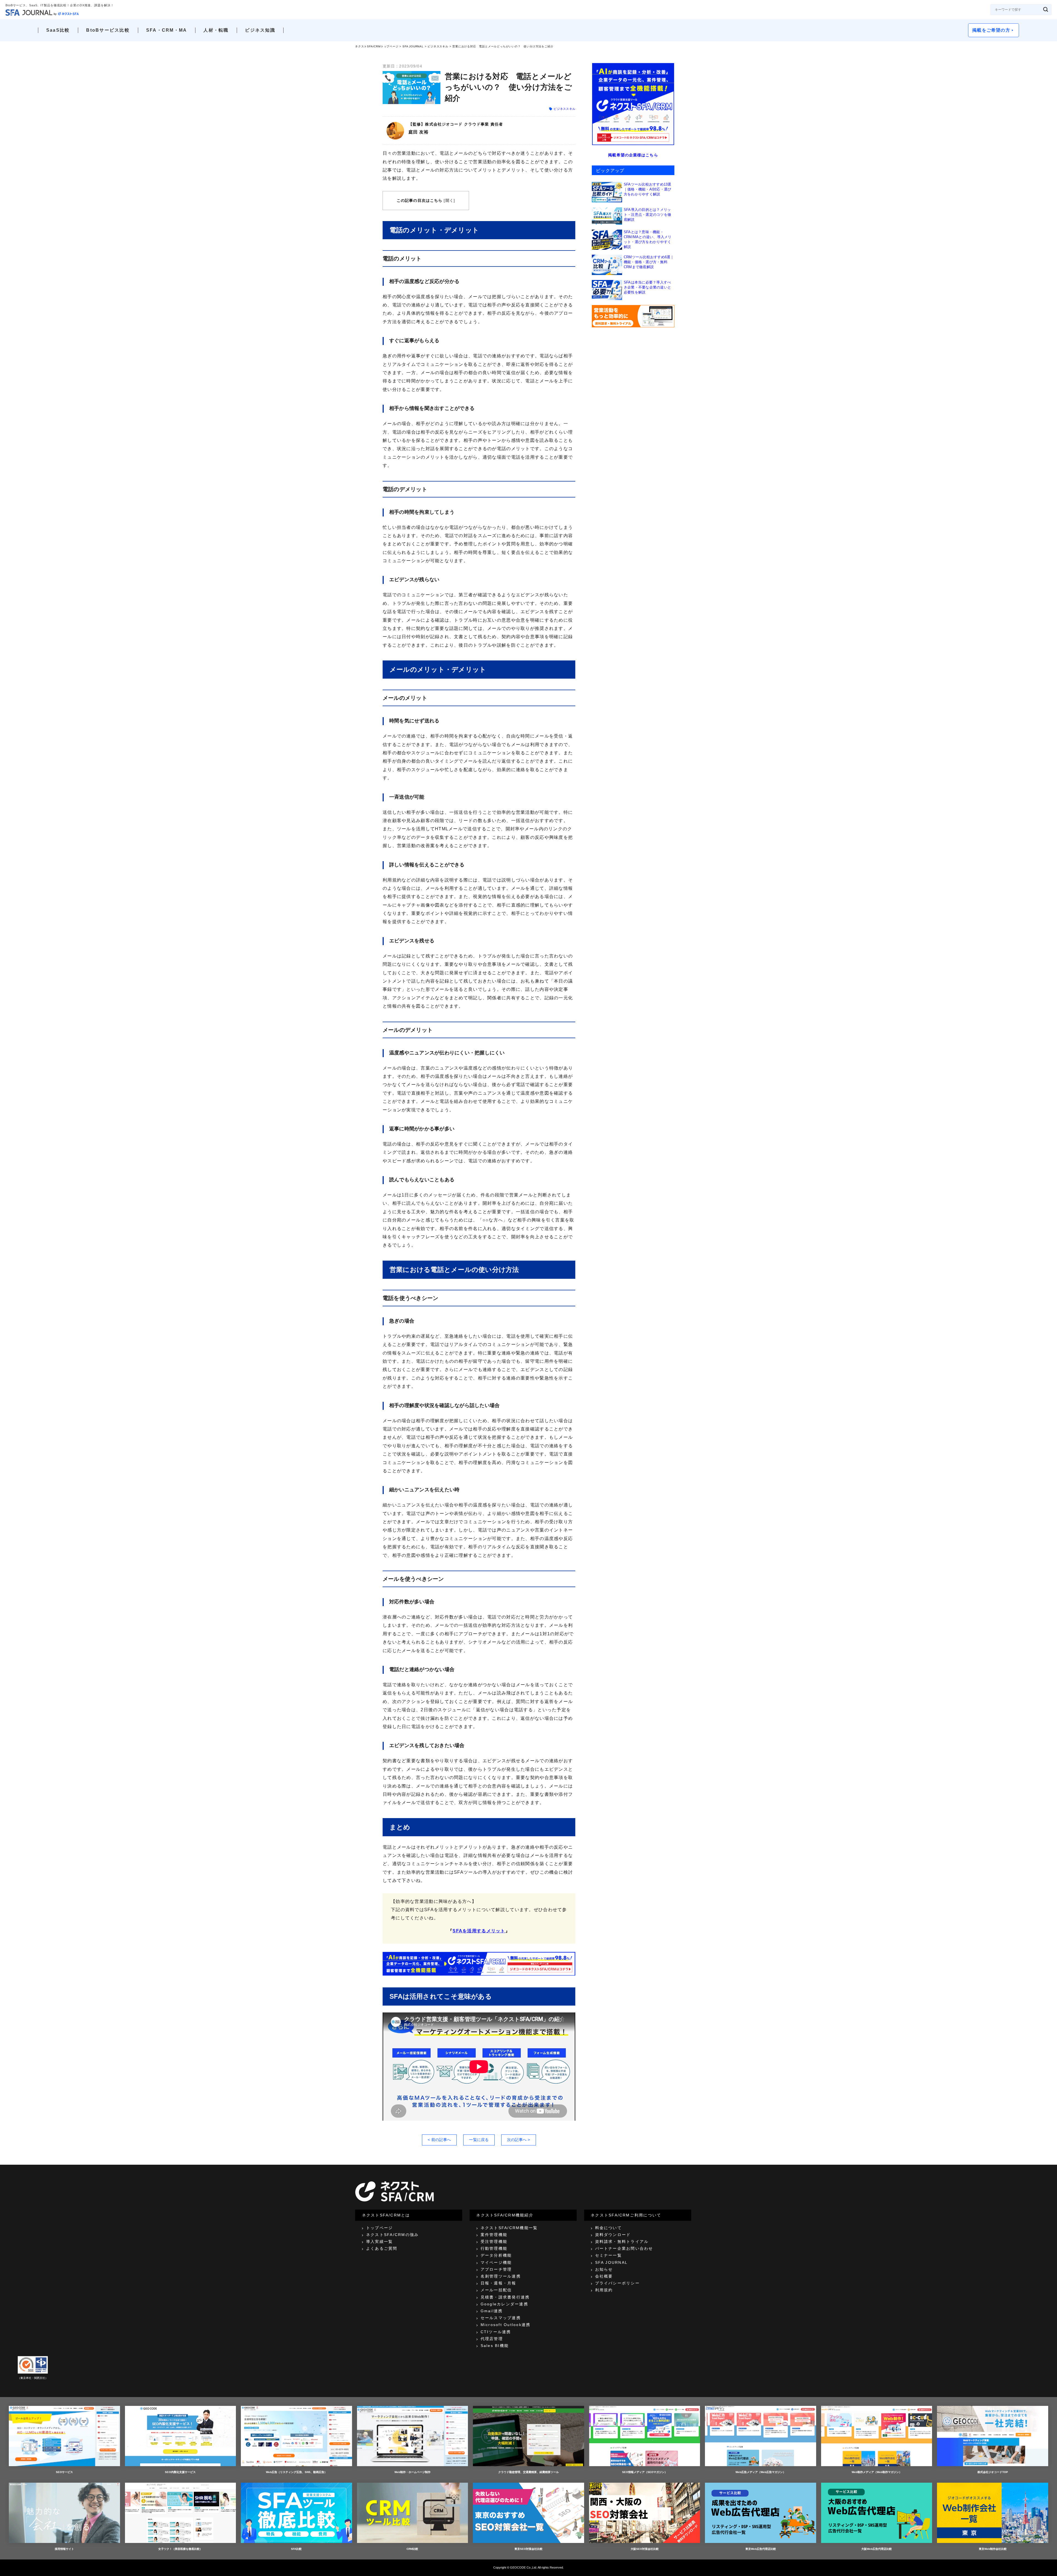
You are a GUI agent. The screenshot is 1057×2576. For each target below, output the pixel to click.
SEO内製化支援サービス (180, 2472)
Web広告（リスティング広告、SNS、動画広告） (296, 2472)
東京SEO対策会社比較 (528, 2549)
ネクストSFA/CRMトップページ (377, 46)
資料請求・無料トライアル (622, 2242)
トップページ (379, 2228)
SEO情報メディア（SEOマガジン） (645, 2472)
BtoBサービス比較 (108, 30)
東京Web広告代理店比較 (761, 2549)
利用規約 (604, 2290)
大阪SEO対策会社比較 (645, 2549)
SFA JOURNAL (413, 46)
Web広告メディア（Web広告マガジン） (761, 2472)
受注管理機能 (494, 2242)
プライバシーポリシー (617, 2283)
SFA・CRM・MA (167, 30)
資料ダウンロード (613, 2235)
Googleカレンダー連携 (504, 2304)
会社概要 (604, 2276)
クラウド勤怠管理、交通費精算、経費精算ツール (528, 2472)
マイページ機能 (496, 2262)
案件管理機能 (494, 2235)
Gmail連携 (492, 2311)
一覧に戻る (479, 2140)
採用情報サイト (64, 2549)
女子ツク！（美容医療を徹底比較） (180, 2549)
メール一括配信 (496, 2290)
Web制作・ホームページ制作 (412, 2472)
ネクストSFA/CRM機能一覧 (509, 2228)
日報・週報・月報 (498, 2283)
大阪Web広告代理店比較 (877, 2549)
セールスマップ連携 (501, 2318)
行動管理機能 (494, 2248)
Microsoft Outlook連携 (506, 2325)
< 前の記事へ (439, 2140)
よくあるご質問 (382, 2248)
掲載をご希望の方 (991, 30)
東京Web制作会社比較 (993, 2549)
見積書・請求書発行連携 (505, 2297)
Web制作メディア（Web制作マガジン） (877, 2472)
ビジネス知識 (260, 30)
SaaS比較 (58, 30)
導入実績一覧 (379, 2242)
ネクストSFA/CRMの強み (392, 2235)
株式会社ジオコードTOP (993, 2472)
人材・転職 (216, 30)
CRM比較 (412, 2549)
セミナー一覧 (608, 2255)
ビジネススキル (438, 46)
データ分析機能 (496, 2255)
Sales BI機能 (495, 2346)
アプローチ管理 (496, 2269)
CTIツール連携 (496, 2332)
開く (450, 200)
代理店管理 (492, 2339)
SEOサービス (64, 2472)
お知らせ (604, 2269)
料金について (608, 2228)
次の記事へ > (519, 2140)
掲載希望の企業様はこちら (633, 155)
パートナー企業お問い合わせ (624, 2248)
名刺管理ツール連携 (501, 2276)
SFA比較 (296, 2549)
